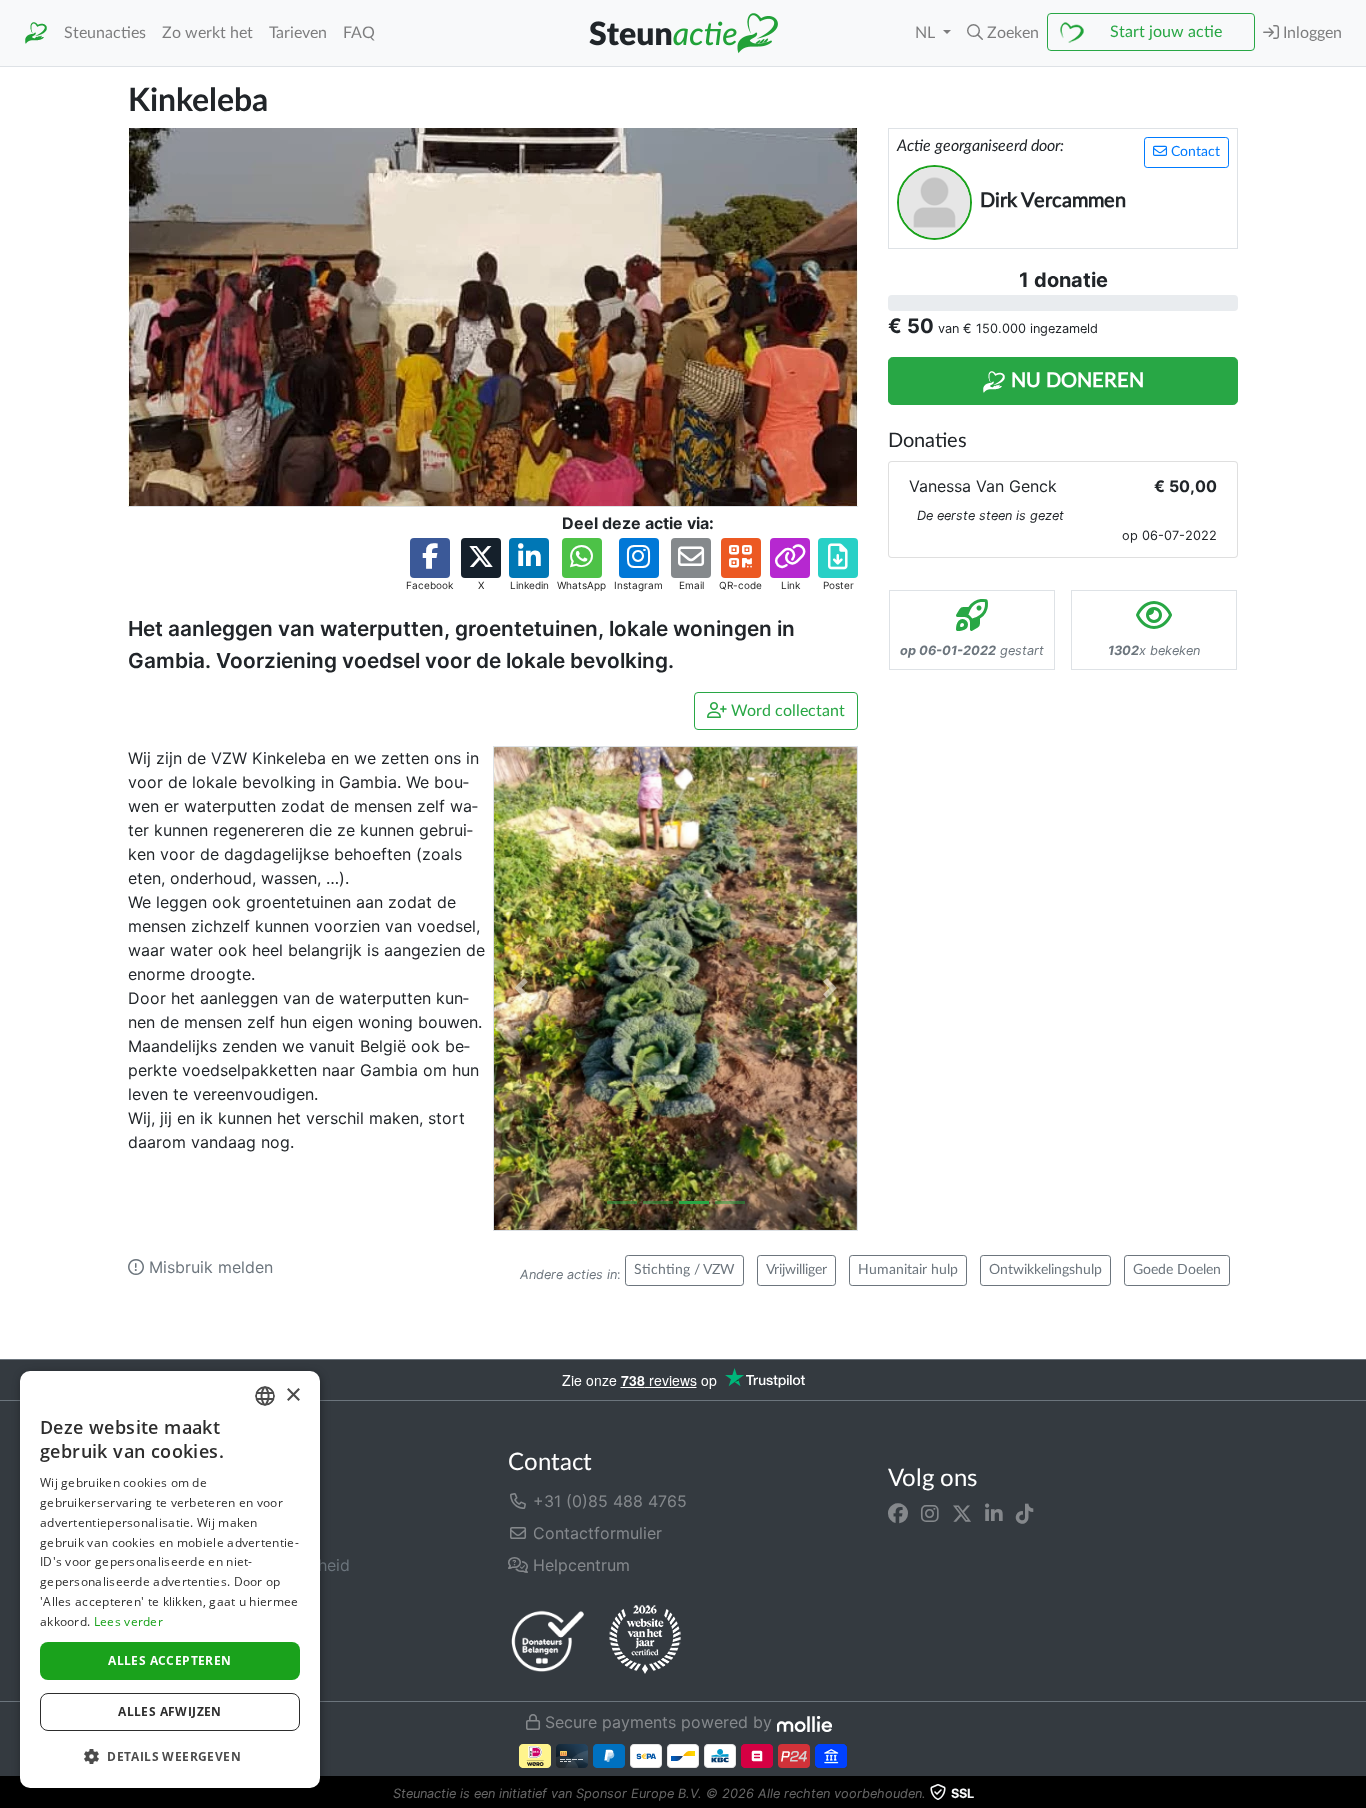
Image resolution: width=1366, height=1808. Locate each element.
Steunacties (105, 33)
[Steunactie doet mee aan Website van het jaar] (645, 1640)
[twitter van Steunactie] (962, 1513)
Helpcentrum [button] (579, 1565)
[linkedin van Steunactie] (994, 1513)
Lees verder (128, 1621)
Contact (1193, 152)
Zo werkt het (207, 33)
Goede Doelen (1177, 1270)
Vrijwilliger (796, 1270)
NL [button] (927, 33)
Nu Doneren (1075, 381)
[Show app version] (1352, 1794)
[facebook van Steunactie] (898, 1513)
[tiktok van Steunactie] (1025, 1513)
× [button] (292, 1395)
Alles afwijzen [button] (170, 1711)
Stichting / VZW (684, 1270)
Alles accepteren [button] (169, 1660)
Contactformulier (595, 1533)
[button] (1003, 33)
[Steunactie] (36, 33)
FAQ (359, 33)
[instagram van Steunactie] (930, 1513)
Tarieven (298, 33)
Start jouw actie (1166, 32)
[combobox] (265, 1396)
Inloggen (1310, 33)
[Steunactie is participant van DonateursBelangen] (548, 1640)
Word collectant (786, 711)
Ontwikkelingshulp (1045, 1270)
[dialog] (170, 1579)
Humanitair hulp (908, 1270)
